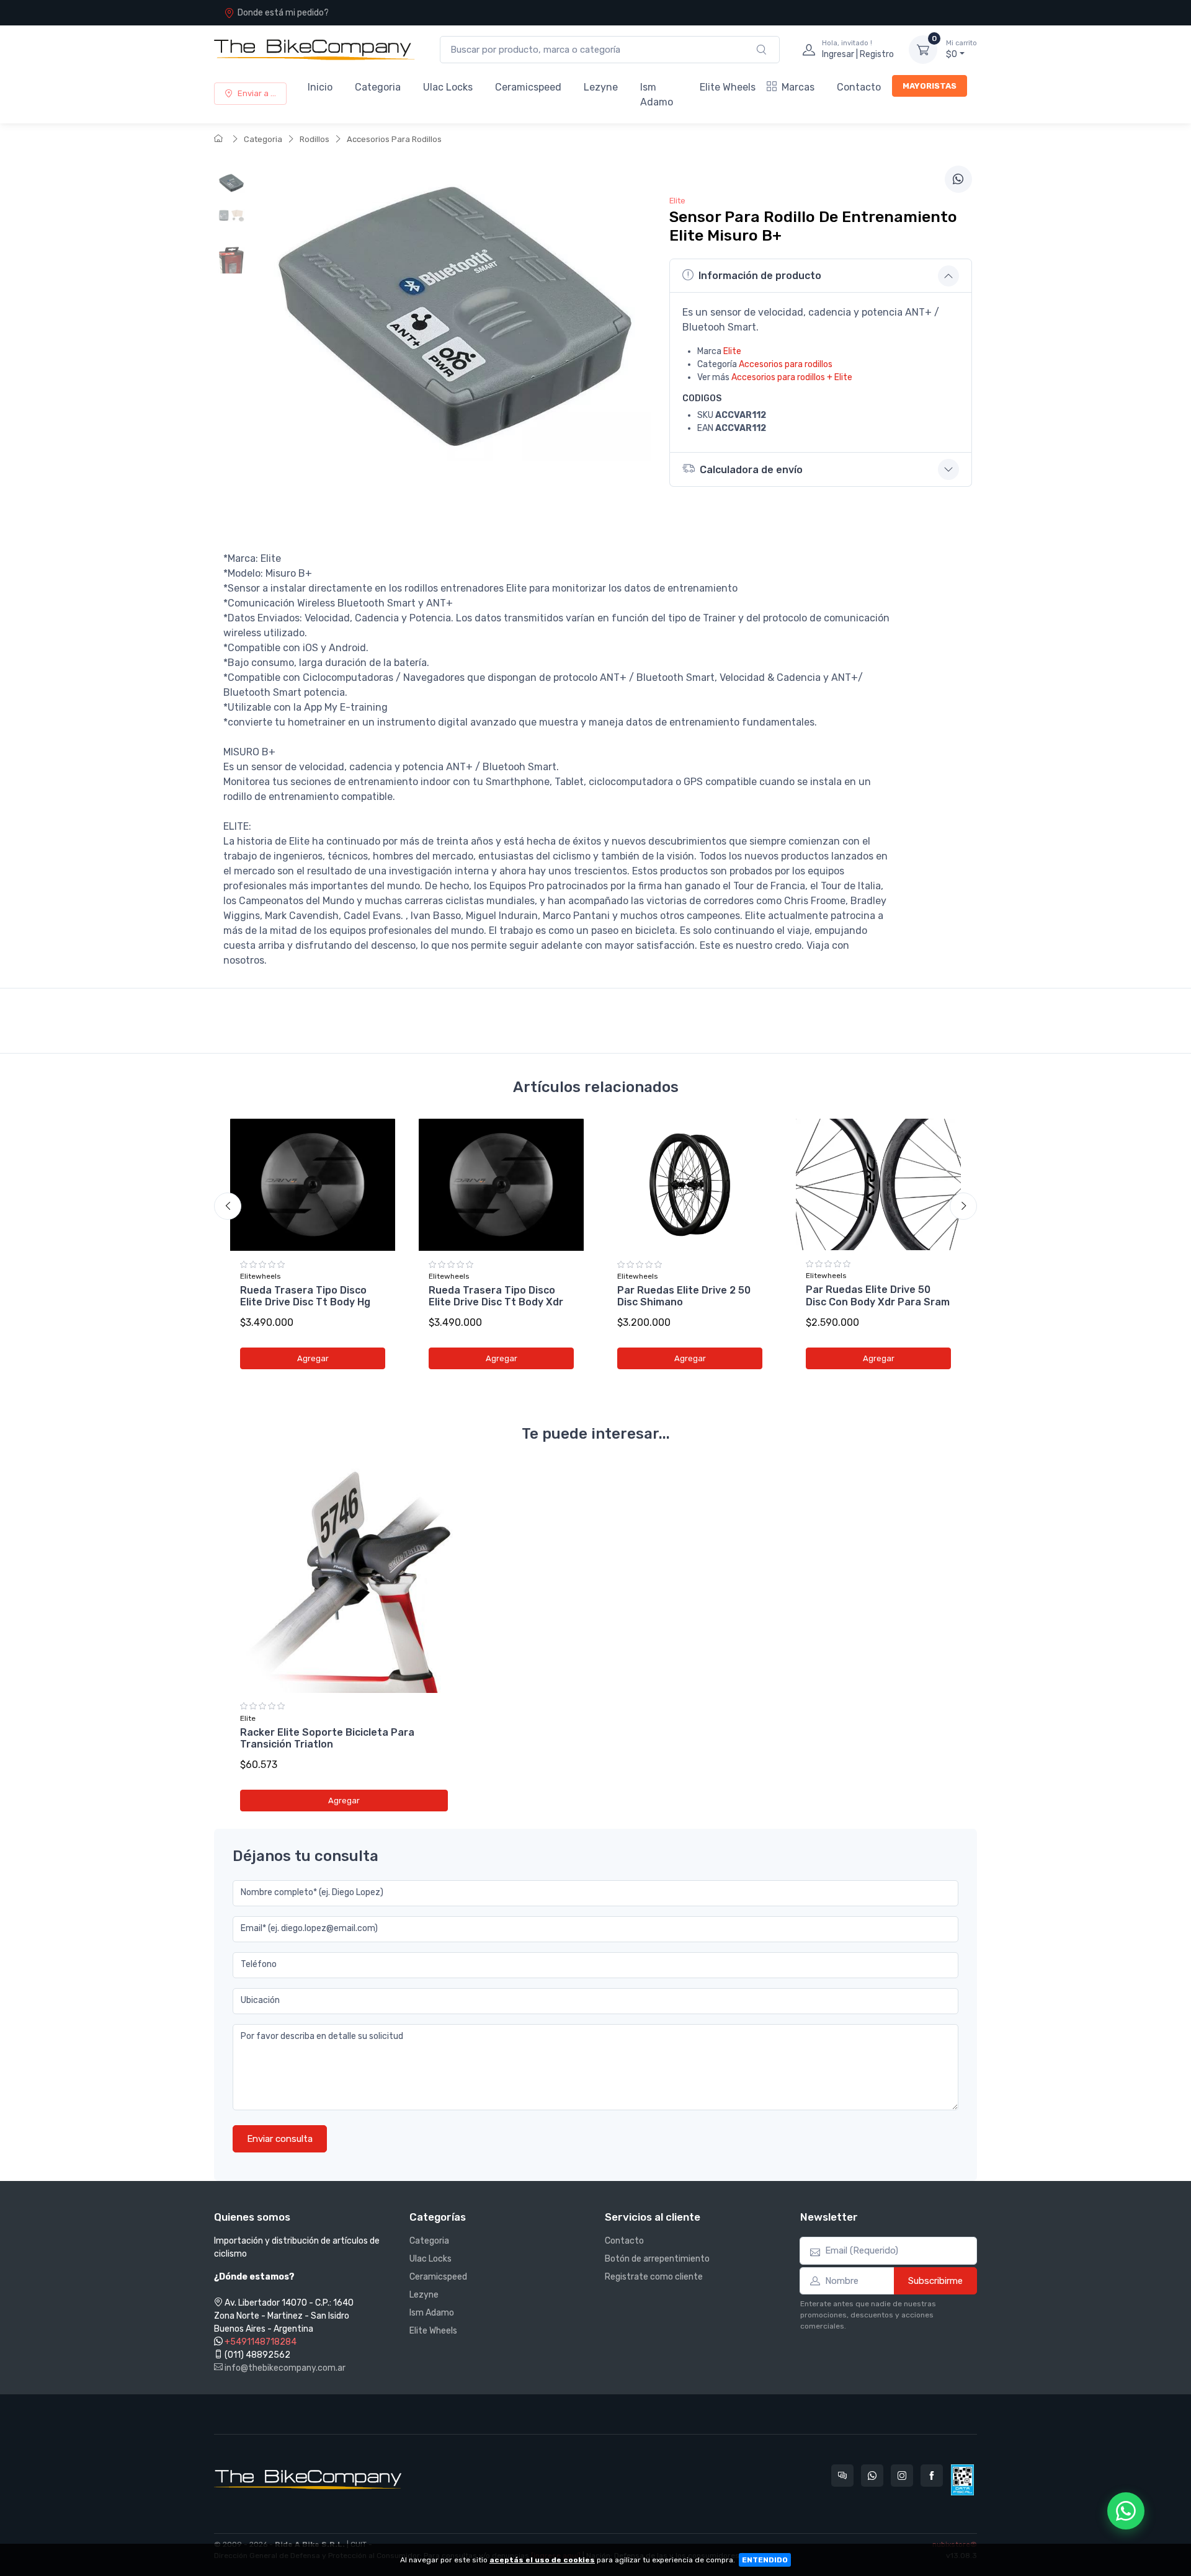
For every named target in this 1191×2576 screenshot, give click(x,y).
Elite (732, 351)
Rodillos (314, 139)
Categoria (378, 87)
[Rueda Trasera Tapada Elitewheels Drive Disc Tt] (313, 1185)
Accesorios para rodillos (786, 364)
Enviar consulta (280, 2139)
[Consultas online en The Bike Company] (842, 2476)
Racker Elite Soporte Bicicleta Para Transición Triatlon (327, 1738)
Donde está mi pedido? (283, 13)
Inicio (320, 87)
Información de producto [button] (760, 276)
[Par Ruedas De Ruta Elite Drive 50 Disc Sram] (878, 1184)
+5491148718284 (261, 2342)
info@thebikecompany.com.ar (284, 2368)
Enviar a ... (257, 93)
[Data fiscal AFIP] (962, 2480)
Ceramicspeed (528, 87)
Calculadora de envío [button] (751, 470)
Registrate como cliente (654, 2277)
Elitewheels (261, 1276)
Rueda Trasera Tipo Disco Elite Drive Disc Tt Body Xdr (496, 1296)
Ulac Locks (448, 87)
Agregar (313, 1358)
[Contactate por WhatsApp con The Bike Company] (872, 2476)
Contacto (859, 87)
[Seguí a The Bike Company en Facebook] (932, 2476)
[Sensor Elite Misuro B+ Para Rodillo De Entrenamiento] (231, 187)
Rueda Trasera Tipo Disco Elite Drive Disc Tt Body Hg (305, 1296)
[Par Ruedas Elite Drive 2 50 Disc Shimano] (690, 1185)
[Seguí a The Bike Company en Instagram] (902, 2476)
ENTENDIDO (765, 2560)
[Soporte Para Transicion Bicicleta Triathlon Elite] (344, 1579)
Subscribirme (935, 2281)
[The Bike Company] (314, 50)
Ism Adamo (657, 95)
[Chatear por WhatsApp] (1126, 2511)
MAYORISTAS (930, 86)
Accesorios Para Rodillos (394, 139)
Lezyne (601, 87)
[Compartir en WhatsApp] (958, 179)
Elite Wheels (728, 87)
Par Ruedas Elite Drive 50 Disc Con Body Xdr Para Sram (878, 1295)
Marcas (798, 87)
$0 (961, 49)
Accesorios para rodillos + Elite (792, 377)
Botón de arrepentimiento (657, 2259)
